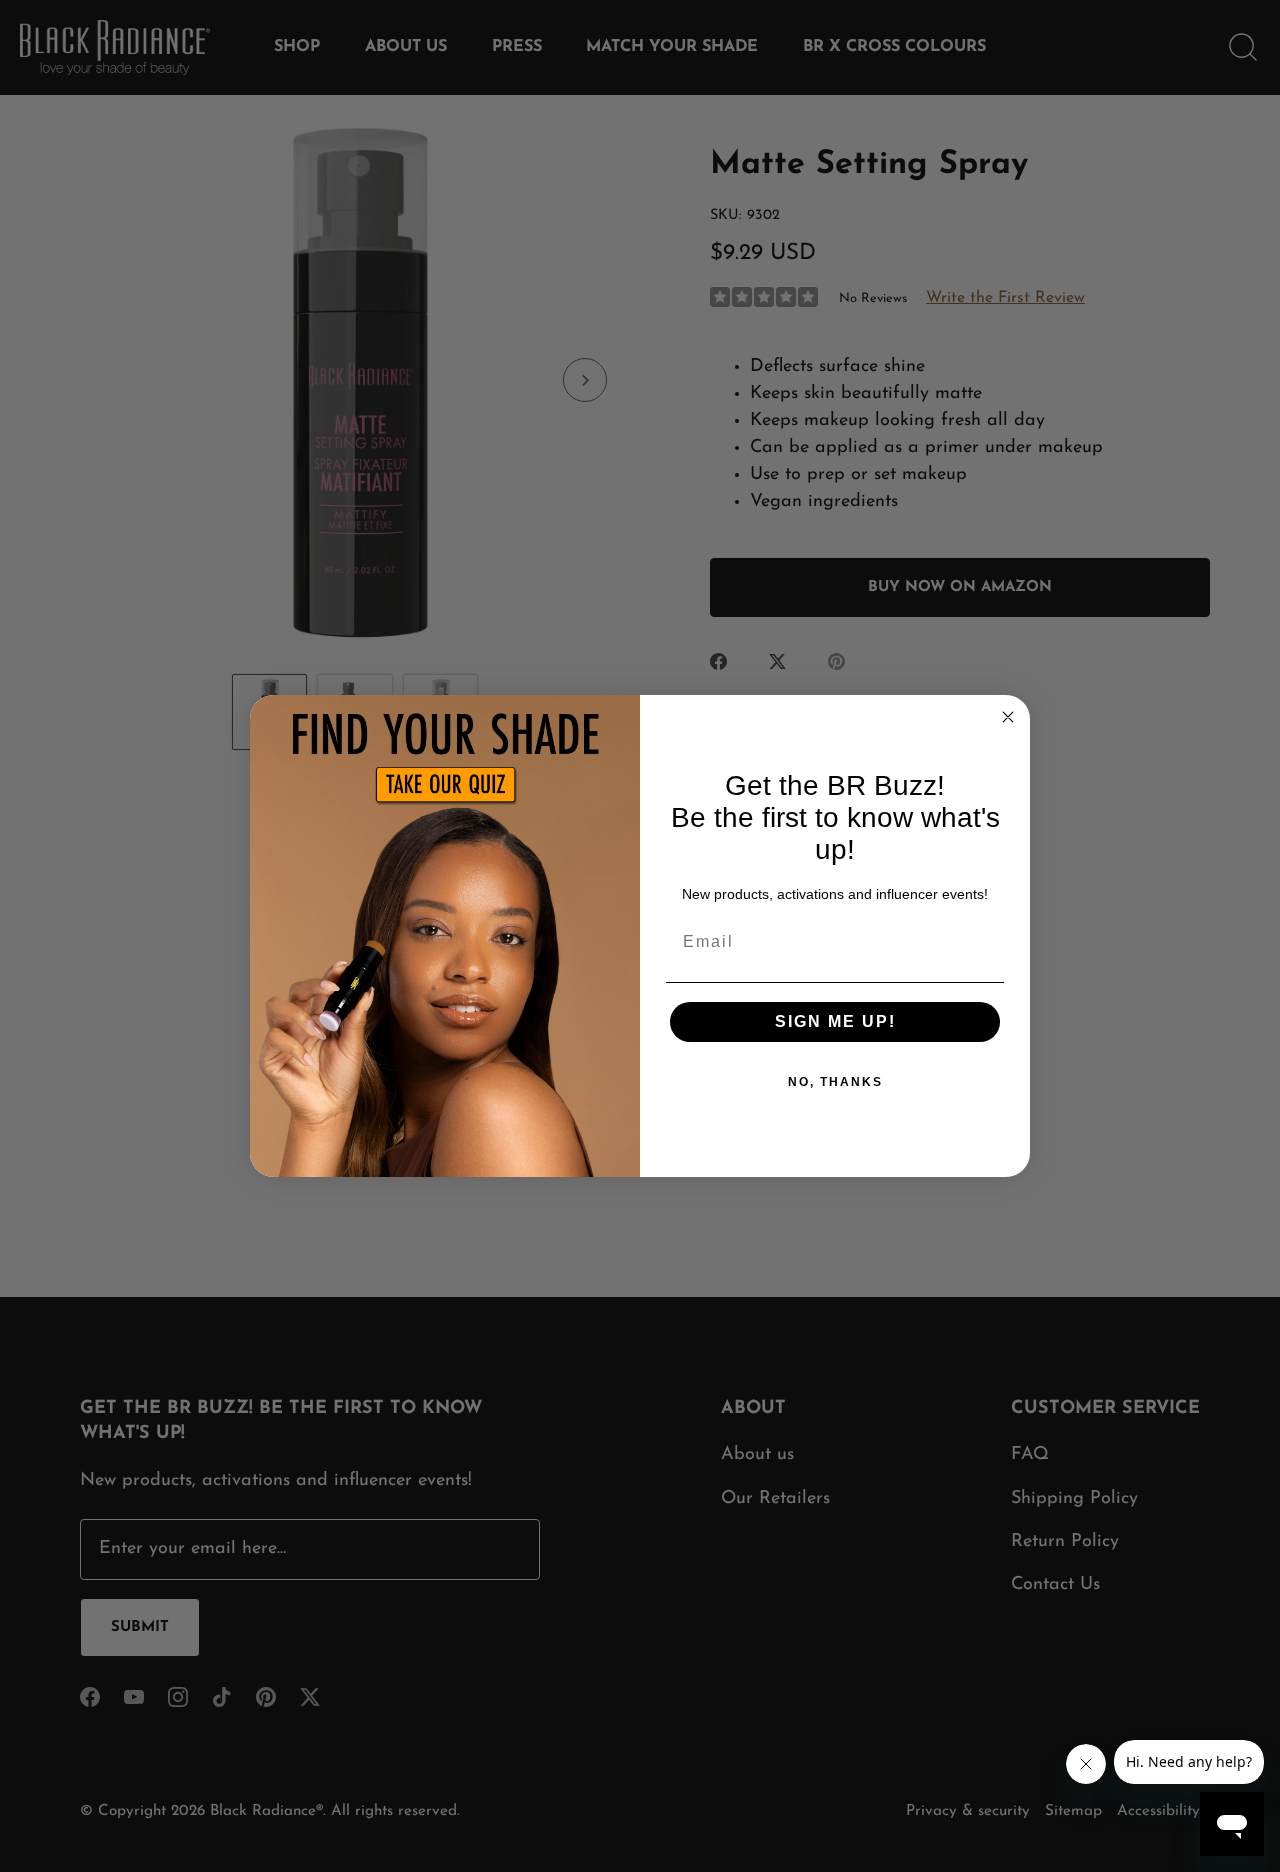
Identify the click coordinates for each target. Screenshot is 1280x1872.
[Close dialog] (1008, 717)
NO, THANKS (835, 1082)
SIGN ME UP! (835, 1021)
